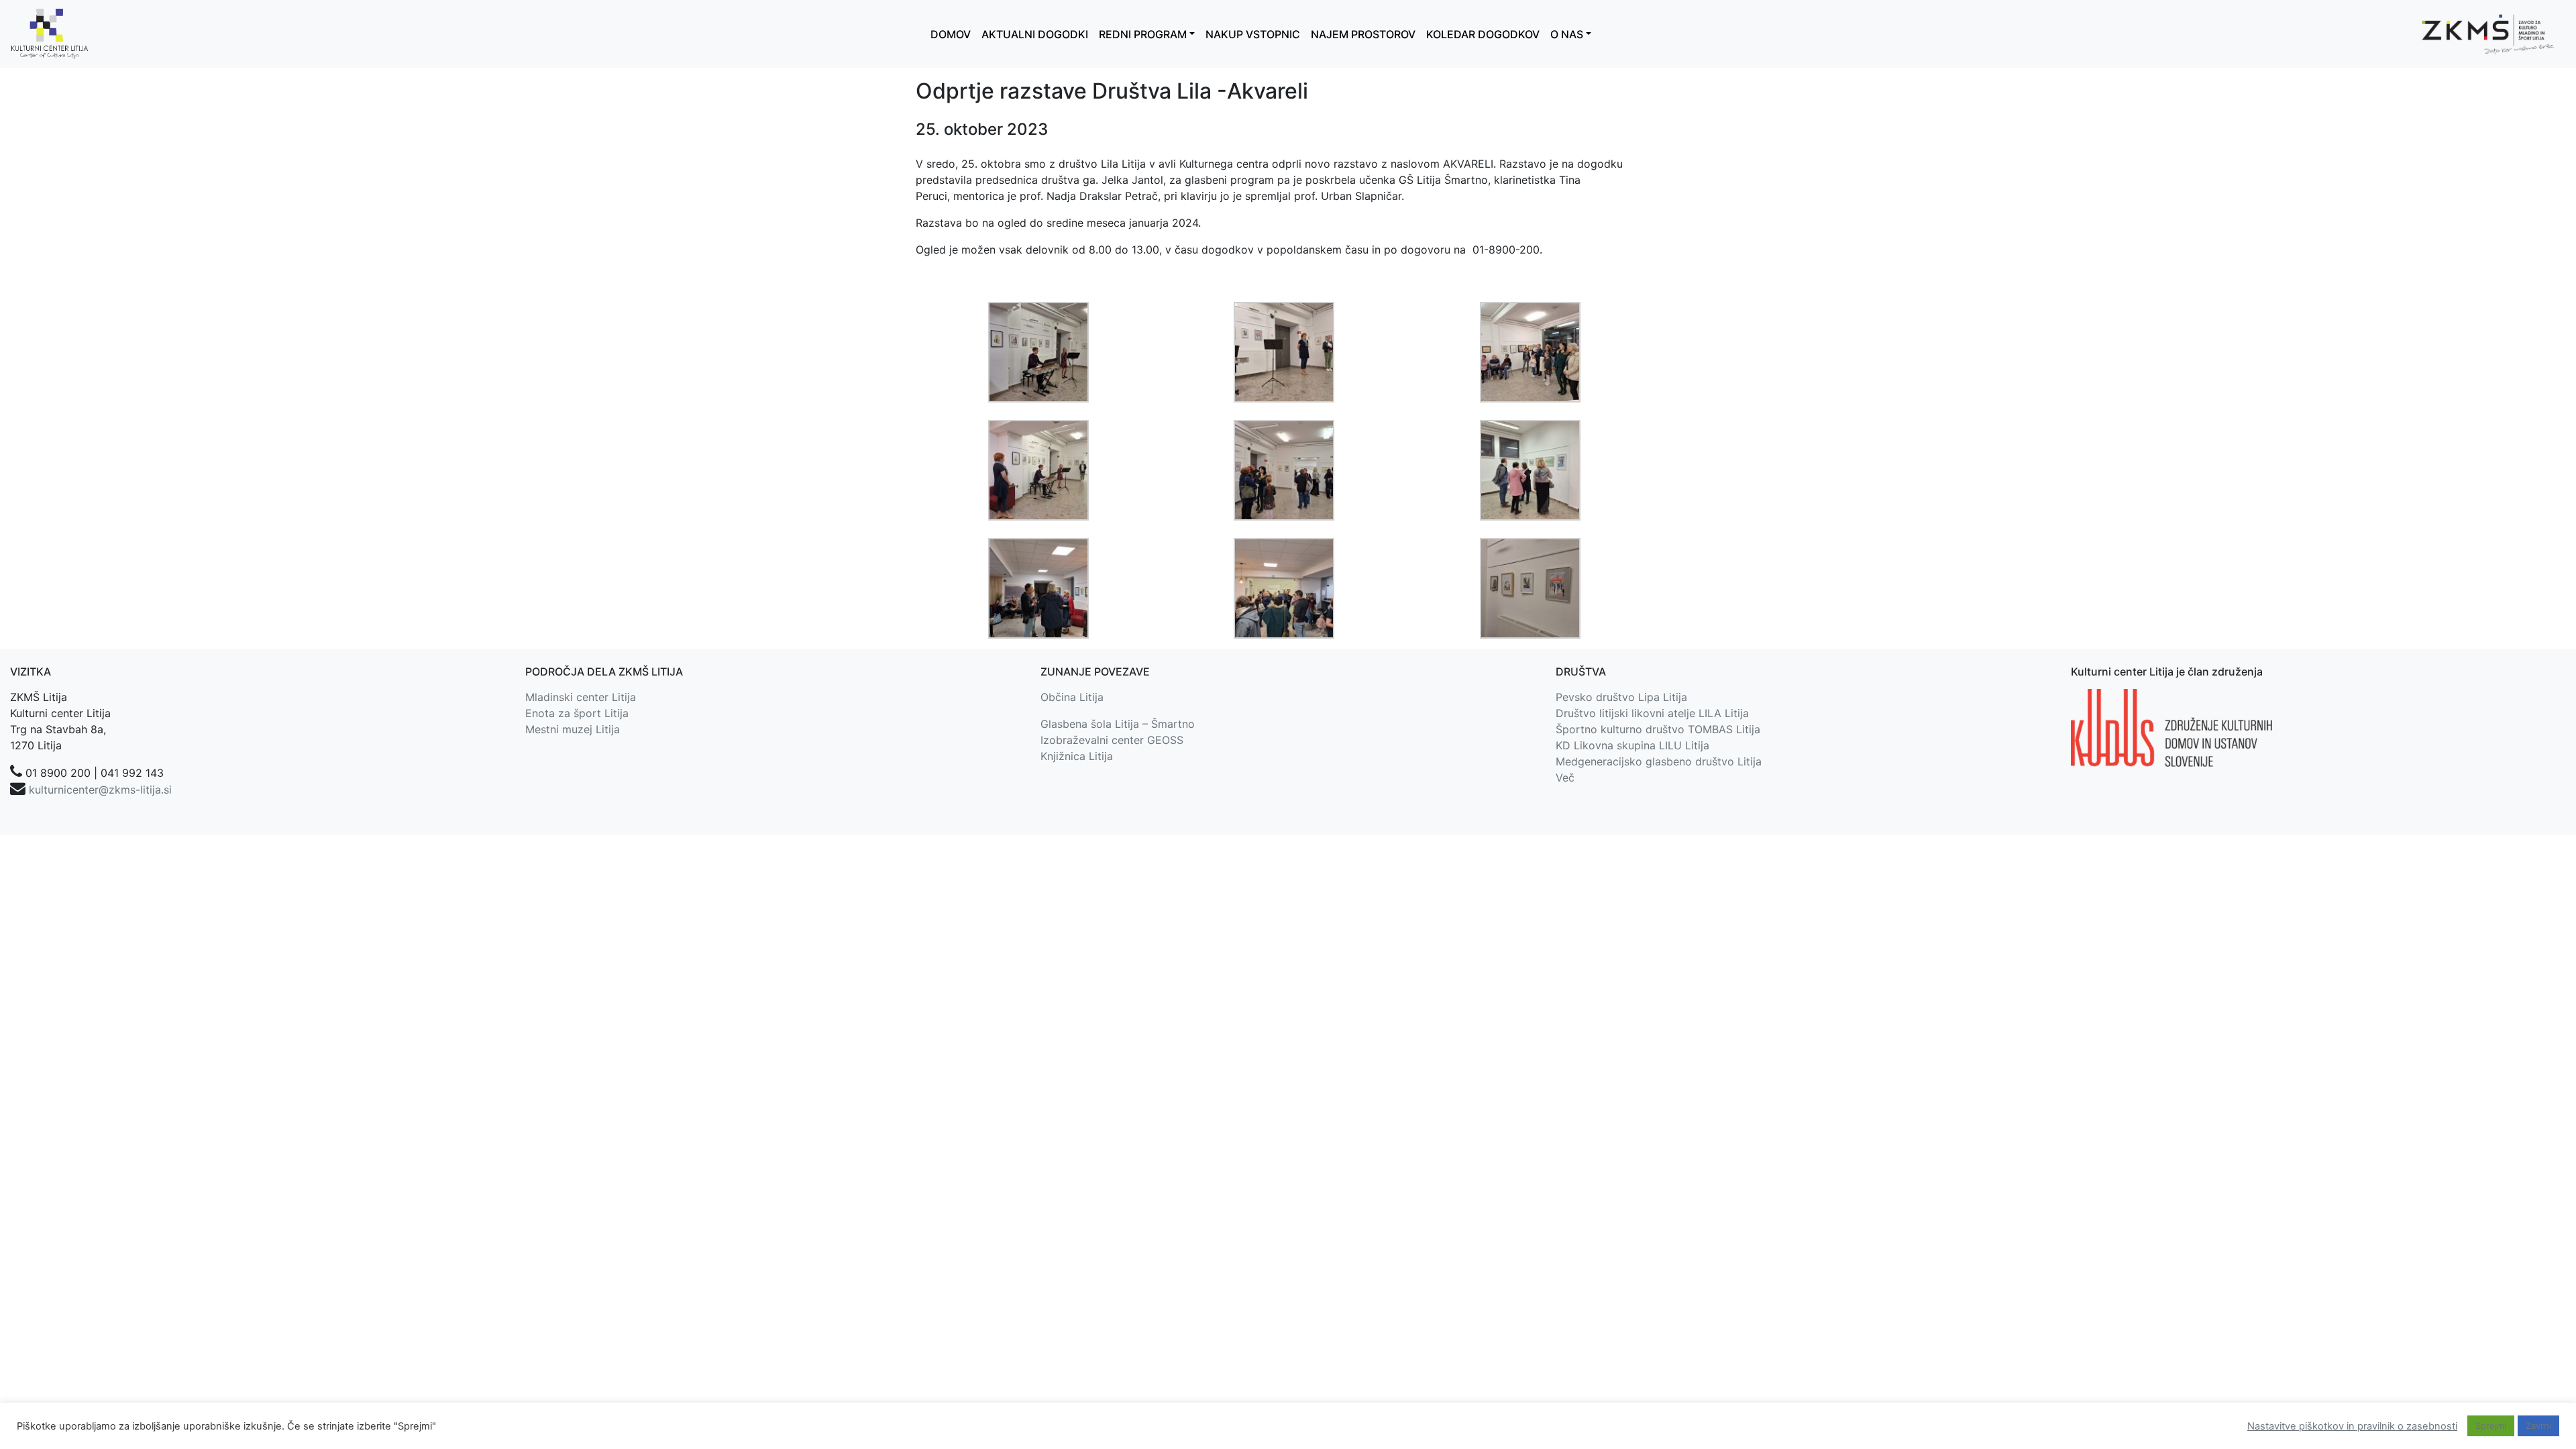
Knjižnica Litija (1077, 756)
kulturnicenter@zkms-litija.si (100, 790)
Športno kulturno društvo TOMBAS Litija (1658, 729)
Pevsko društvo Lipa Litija (1621, 697)
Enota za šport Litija (577, 713)
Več (1565, 777)
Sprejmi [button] (2491, 1426)
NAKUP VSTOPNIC (1253, 34)
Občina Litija (1072, 697)
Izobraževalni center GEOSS (1112, 740)
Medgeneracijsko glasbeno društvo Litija (1659, 761)
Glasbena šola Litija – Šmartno (1118, 724)
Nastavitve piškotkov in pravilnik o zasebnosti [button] (2352, 1426)
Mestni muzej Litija (573, 729)
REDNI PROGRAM (1143, 34)
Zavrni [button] (2538, 1426)
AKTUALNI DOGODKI (1035, 34)
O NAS (1567, 34)
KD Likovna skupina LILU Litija (1632, 745)
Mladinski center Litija (581, 697)
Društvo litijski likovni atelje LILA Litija (1652, 713)
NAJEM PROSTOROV (1363, 34)
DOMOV (951, 34)
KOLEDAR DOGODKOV (1483, 34)
